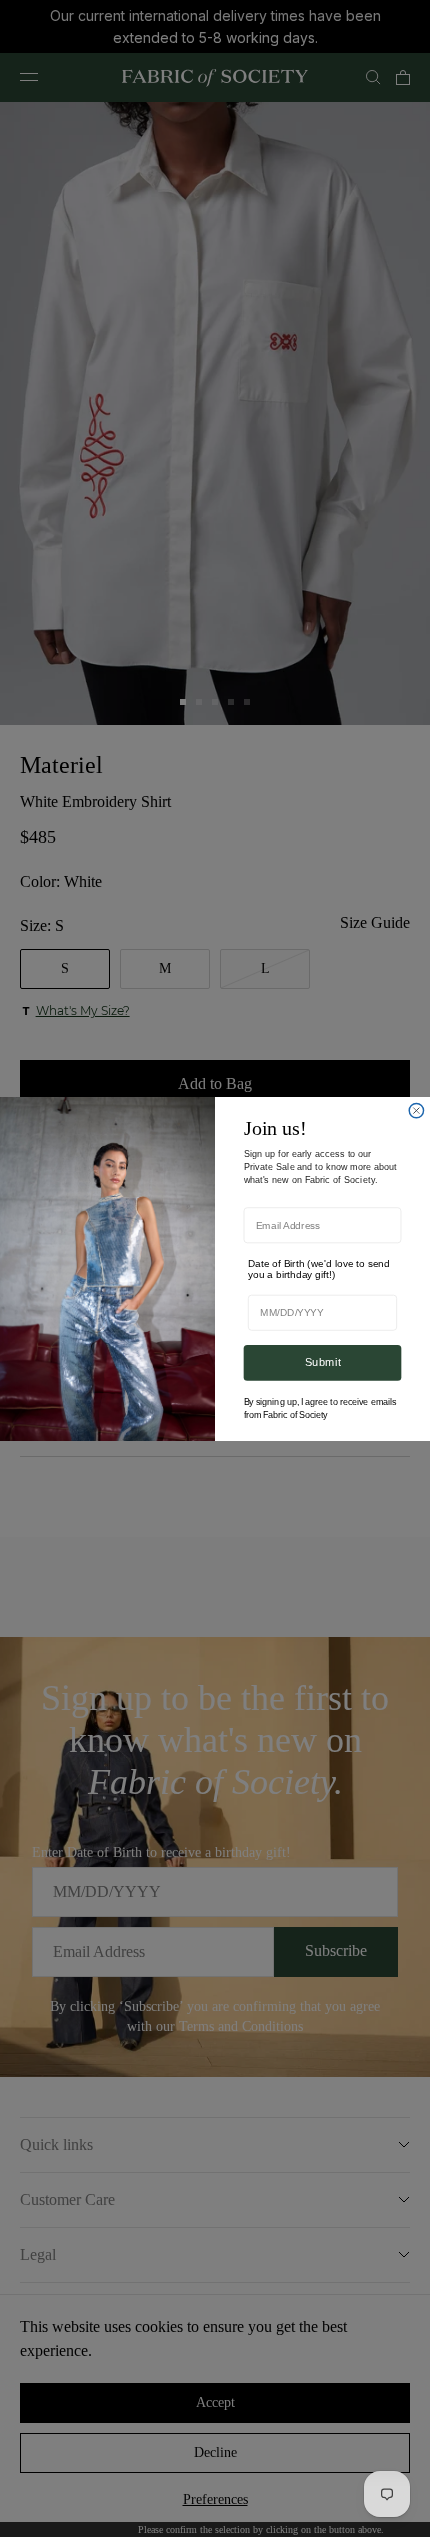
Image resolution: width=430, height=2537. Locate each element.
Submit (323, 1362)
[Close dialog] (416, 1110)
